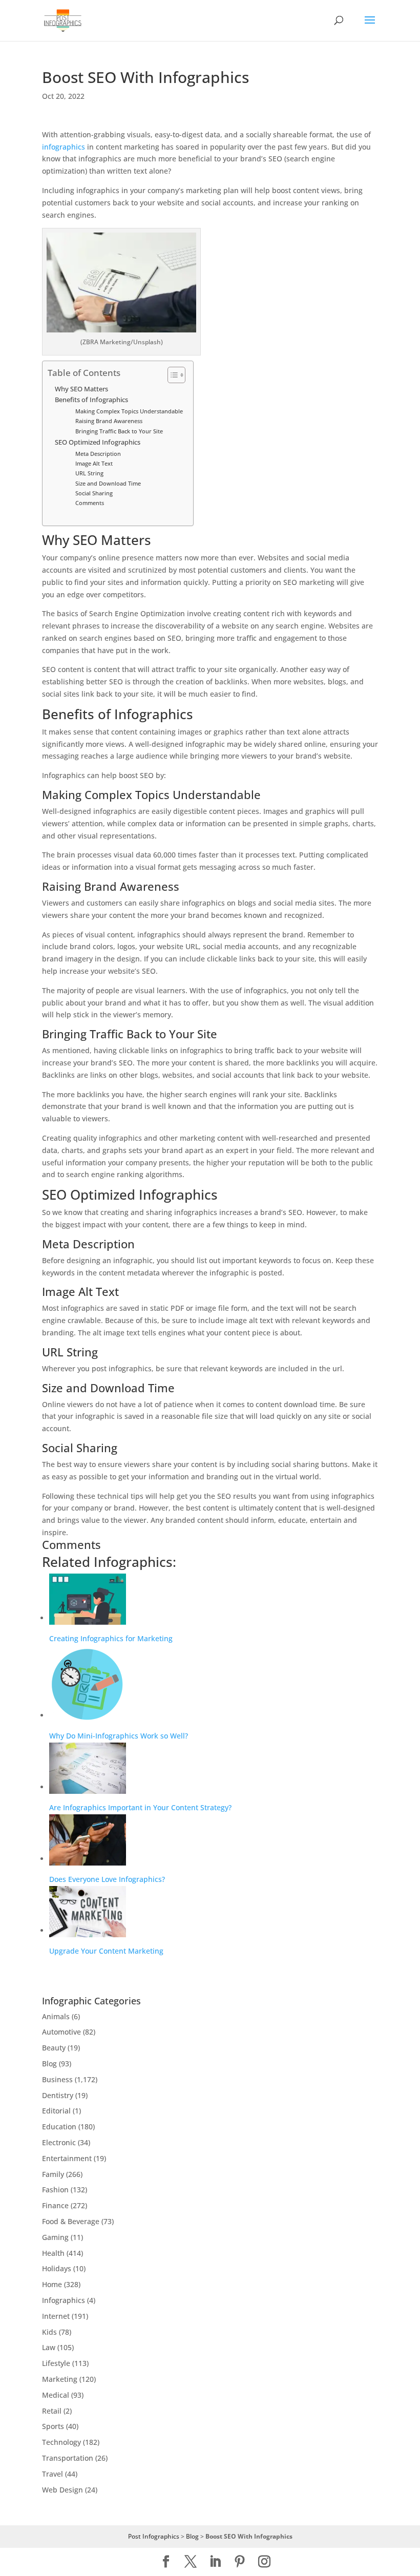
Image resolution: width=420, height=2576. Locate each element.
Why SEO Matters (81, 389)
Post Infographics (154, 2536)
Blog (49, 2064)
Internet (56, 2316)
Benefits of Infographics (91, 400)
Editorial (56, 2111)
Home (52, 2284)
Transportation (68, 2458)
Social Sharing (94, 493)
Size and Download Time (108, 483)
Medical (56, 2395)
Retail (52, 2411)
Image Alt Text (94, 463)
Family (53, 2174)
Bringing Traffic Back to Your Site (119, 431)
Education (59, 2127)
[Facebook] (166, 2562)
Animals (56, 2016)
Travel (52, 2474)
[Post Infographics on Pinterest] (240, 2562)
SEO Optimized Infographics (98, 442)
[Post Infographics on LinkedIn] (215, 2562)
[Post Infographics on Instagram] (264, 2562)
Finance (55, 2205)
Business (57, 2079)
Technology (61, 2442)
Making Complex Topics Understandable (129, 411)
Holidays (57, 2268)
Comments (90, 503)
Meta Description (98, 454)
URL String (89, 473)
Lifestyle (56, 2363)
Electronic (59, 2142)
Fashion (55, 2190)
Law (49, 2347)
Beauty (54, 2048)
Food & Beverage (71, 2221)
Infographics (64, 2300)
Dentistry (58, 2095)
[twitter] (191, 2562)
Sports (53, 2426)
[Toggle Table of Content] (171, 375)
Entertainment (67, 2158)
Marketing (60, 2379)
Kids (49, 2332)
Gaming (55, 2237)
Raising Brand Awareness (109, 421)
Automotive (61, 2032)
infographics (64, 147)
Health (53, 2253)
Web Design (62, 2490)
